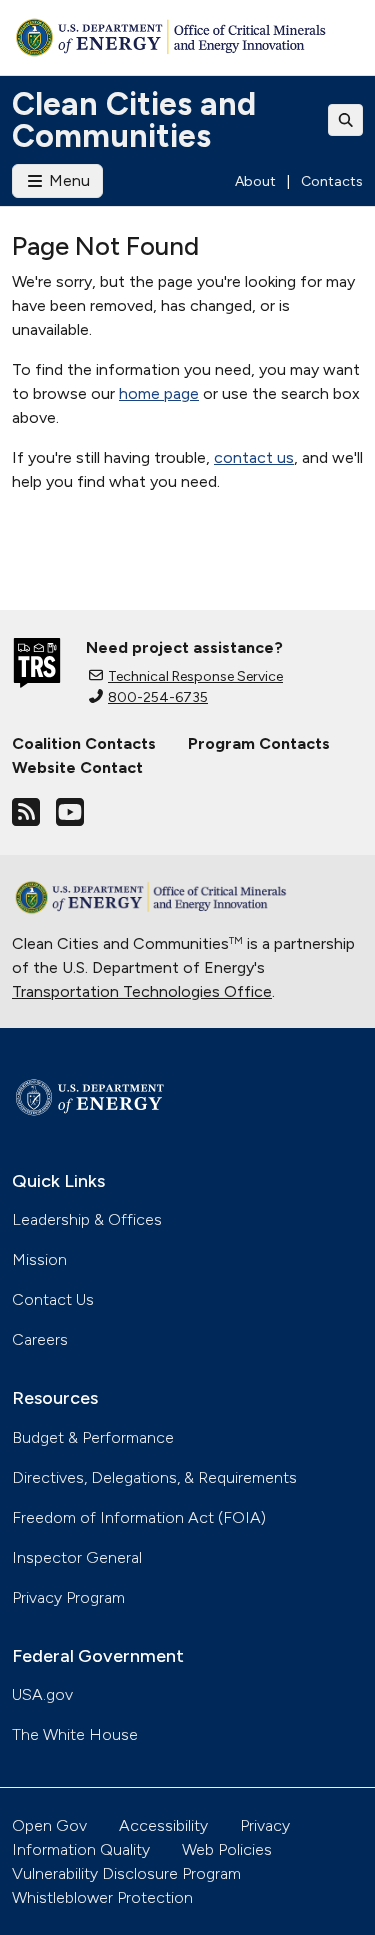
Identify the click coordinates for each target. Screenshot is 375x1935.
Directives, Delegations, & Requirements (154, 1477)
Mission (39, 1259)
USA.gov (42, 1694)
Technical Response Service (195, 676)
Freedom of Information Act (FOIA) (139, 1517)
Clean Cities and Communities (134, 120)
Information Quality (81, 1849)
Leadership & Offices (87, 1219)
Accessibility (163, 1825)
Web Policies (227, 1849)
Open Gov (49, 1825)
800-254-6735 (158, 697)
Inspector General (77, 1557)
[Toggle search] (346, 120)
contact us (254, 457)
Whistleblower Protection (102, 1897)
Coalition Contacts (84, 743)
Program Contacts (259, 743)
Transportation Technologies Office (142, 991)
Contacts (332, 181)
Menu (67, 180)
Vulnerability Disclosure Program (126, 1873)
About (255, 181)
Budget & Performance (93, 1437)
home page (159, 393)
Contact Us (53, 1299)
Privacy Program (68, 1597)
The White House (75, 1734)
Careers (40, 1339)
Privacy (265, 1825)
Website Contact (77, 767)
